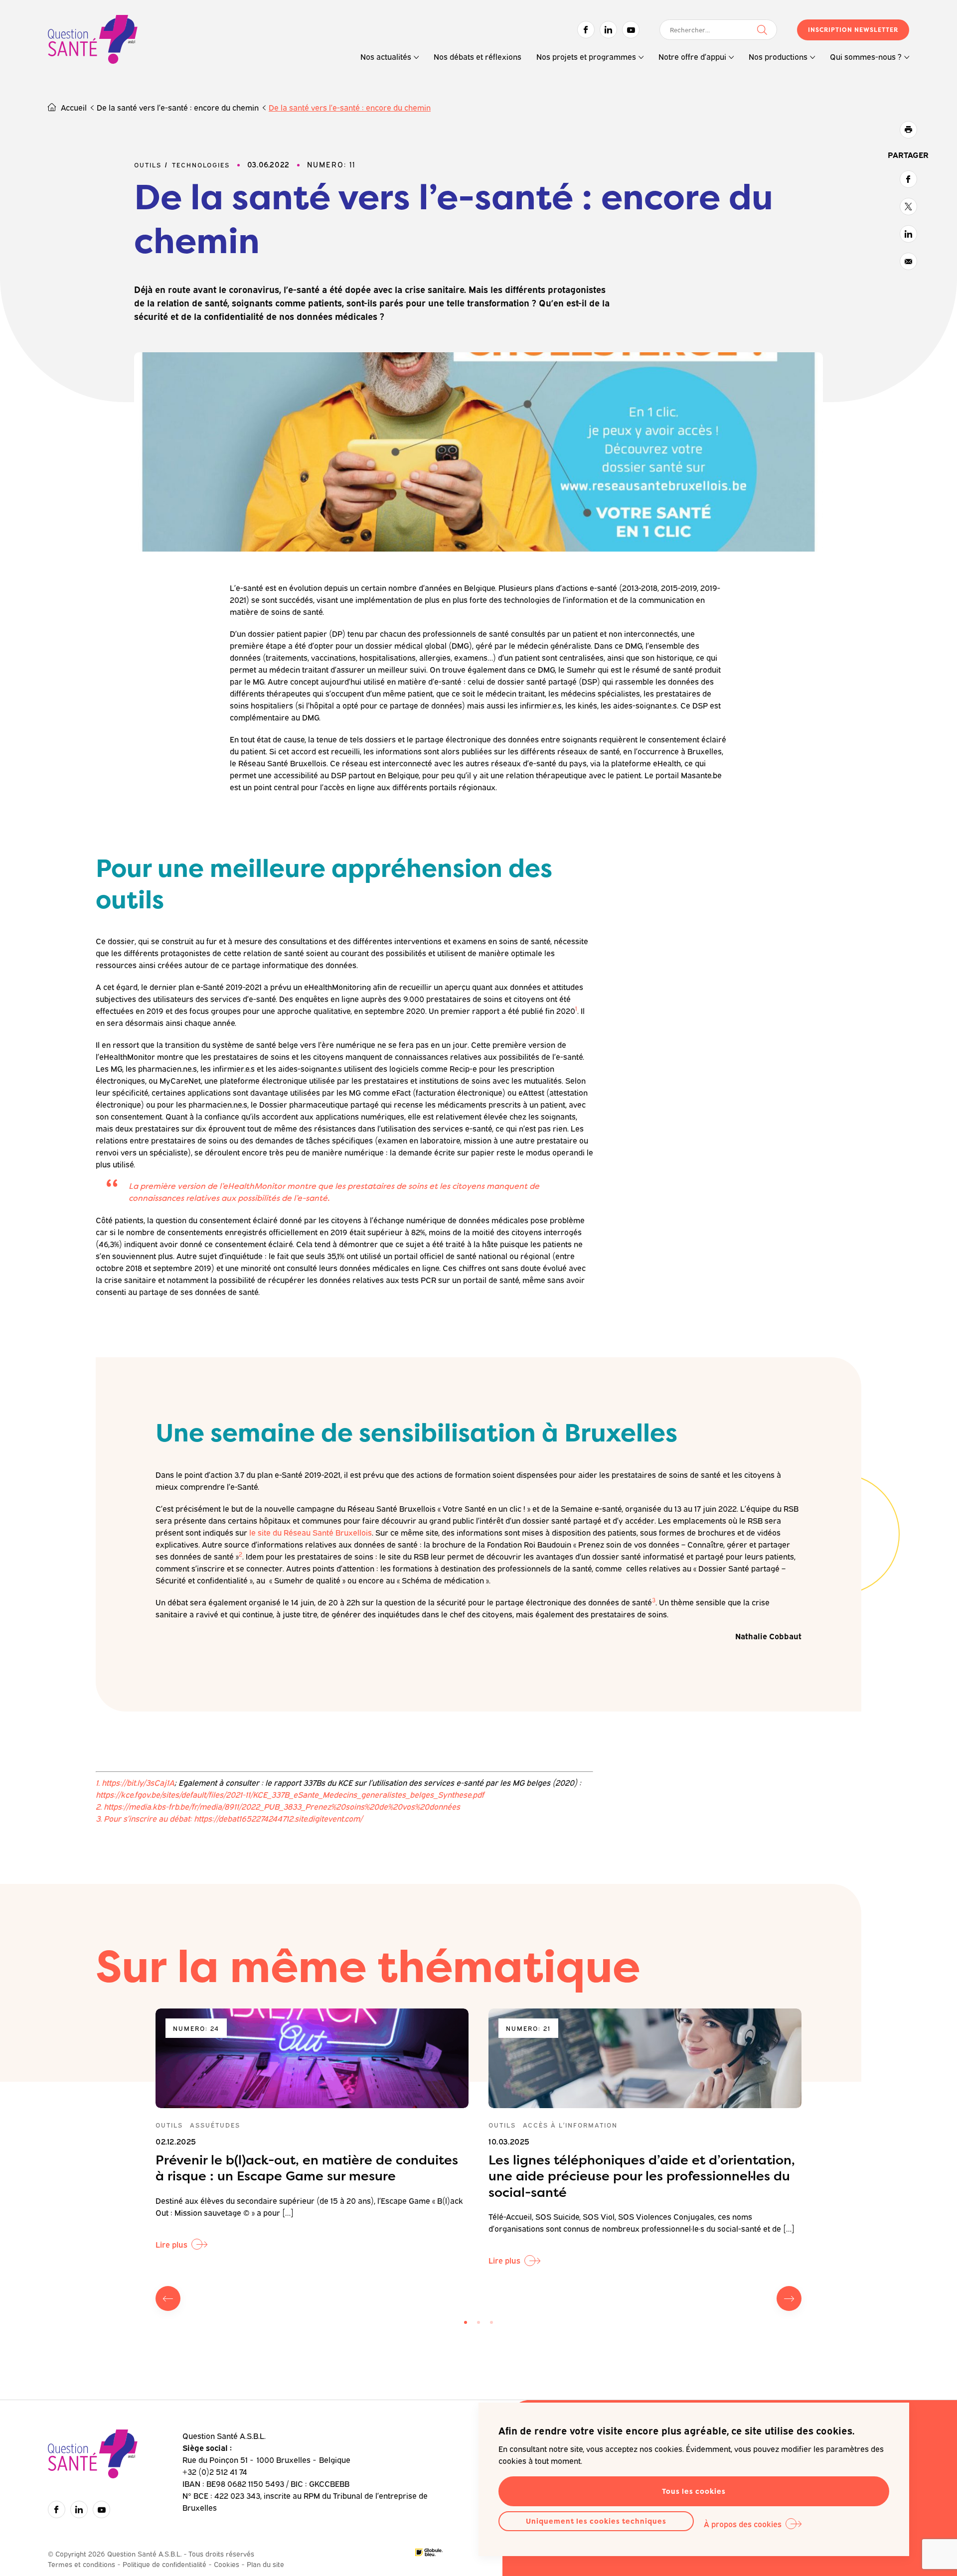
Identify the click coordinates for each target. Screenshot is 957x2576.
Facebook (586, 30)
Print (908, 130)
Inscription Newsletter (853, 30)
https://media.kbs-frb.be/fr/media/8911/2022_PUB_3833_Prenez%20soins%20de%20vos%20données (282, 1806)
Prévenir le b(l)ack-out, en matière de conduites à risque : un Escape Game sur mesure (307, 2168)
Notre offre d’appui (692, 56)
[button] (466, 2322)
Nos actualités (386, 56)
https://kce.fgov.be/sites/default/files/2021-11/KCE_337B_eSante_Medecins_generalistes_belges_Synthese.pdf (291, 1794)
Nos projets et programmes (586, 56)
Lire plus (171, 2244)
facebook (908, 179)
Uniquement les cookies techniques (596, 2521)
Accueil (74, 107)
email (908, 261)
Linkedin (608, 30)
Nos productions (778, 56)
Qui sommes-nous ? (866, 56)
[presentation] (168, 2298)
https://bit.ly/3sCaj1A (138, 1782)
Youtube (631, 30)
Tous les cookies (694, 2491)
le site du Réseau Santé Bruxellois (311, 1532)
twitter (908, 207)
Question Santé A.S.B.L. (93, 41)
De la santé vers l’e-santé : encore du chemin (178, 107)
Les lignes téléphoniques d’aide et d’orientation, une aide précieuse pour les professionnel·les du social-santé (642, 2176)
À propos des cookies (743, 2524)
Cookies (227, 2564)
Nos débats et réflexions (478, 56)
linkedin (908, 234)
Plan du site (265, 2564)
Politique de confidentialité (164, 2564)
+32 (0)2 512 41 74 (215, 2471)
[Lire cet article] (312, 2058)
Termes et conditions (81, 2564)
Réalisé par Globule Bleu (429, 2552)
